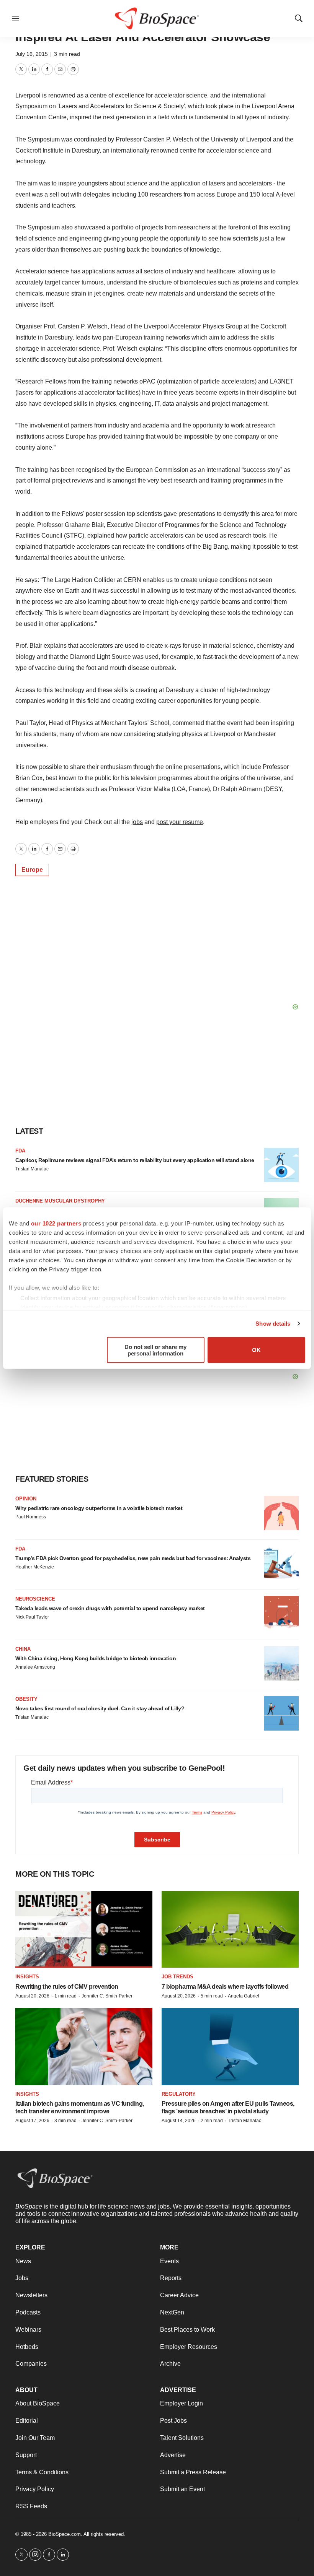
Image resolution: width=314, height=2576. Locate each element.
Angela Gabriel (244, 1996)
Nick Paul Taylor (32, 1617)
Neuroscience (35, 1599)
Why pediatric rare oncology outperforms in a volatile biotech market (99, 1508)
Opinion (26, 1499)
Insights (27, 1977)
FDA (20, 1151)
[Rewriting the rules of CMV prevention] (84, 1929)
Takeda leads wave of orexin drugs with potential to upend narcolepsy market (110, 1608)
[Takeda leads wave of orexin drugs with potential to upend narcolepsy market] (281, 1613)
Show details (273, 1324)
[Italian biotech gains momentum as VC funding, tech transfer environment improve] (84, 2047)
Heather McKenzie (35, 1567)
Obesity (26, 1699)
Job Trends (177, 1977)
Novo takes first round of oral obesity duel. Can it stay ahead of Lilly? (100, 1708)
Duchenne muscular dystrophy (60, 1201)
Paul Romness (31, 1517)
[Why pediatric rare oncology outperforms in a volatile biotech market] (281, 1513)
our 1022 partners (56, 1223)
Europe (32, 870)
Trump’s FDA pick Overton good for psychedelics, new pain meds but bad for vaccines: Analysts (133, 1558)
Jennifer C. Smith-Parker (107, 1996)
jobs (137, 822)
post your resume (180, 822)
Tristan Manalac (32, 1169)
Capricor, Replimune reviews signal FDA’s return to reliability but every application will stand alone (135, 1160)
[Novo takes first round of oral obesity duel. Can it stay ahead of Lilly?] (281, 1713)
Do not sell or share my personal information (155, 1350)
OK (256, 1350)
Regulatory (179, 2094)
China (23, 1649)
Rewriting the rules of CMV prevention (67, 1987)
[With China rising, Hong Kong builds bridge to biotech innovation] (281, 1663)
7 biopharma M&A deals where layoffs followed (225, 1987)
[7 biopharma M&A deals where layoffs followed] (230, 1929)
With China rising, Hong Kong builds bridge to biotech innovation (96, 1658)
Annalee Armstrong (35, 1667)
